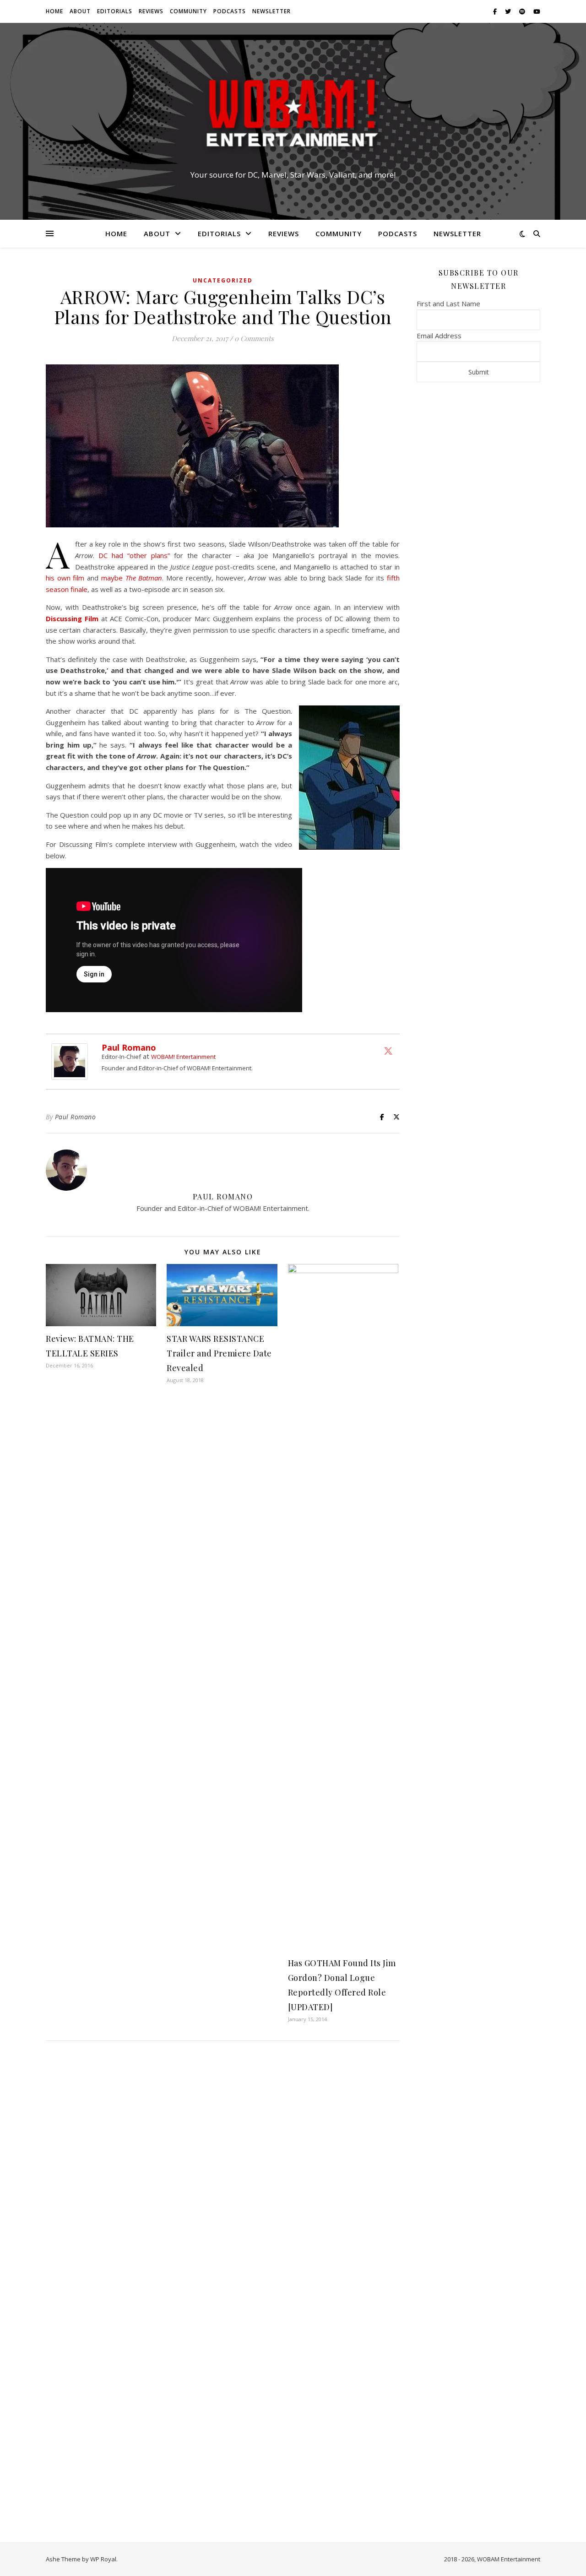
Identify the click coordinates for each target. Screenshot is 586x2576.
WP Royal (103, 2559)
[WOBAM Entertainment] (293, 113)
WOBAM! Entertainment (183, 1057)
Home (54, 11)
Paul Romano (129, 1047)
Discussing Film (72, 618)
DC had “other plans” (134, 555)
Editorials (115, 11)
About (80, 11)
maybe (132, 578)
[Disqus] (223, 2169)
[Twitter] (388, 1051)
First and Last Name (448, 304)
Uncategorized (223, 280)
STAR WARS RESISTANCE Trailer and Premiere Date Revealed (219, 1353)
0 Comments (254, 338)
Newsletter (271, 11)
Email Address (439, 336)
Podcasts (230, 11)
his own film (65, 578)
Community (188, 11)
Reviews (151, 11)
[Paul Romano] (72, 1062)
